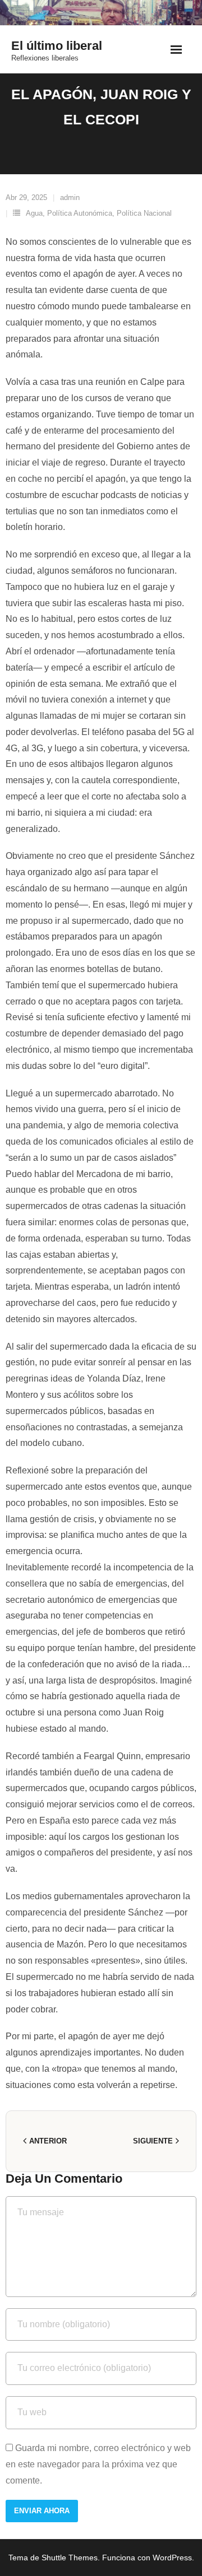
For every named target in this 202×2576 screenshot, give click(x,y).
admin (70, 197)
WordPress (172, 2558)
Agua (34, 213)
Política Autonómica (80, 213)
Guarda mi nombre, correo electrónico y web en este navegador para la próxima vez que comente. (98, 2464)
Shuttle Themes (70, 2558)
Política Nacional (144, 213)
